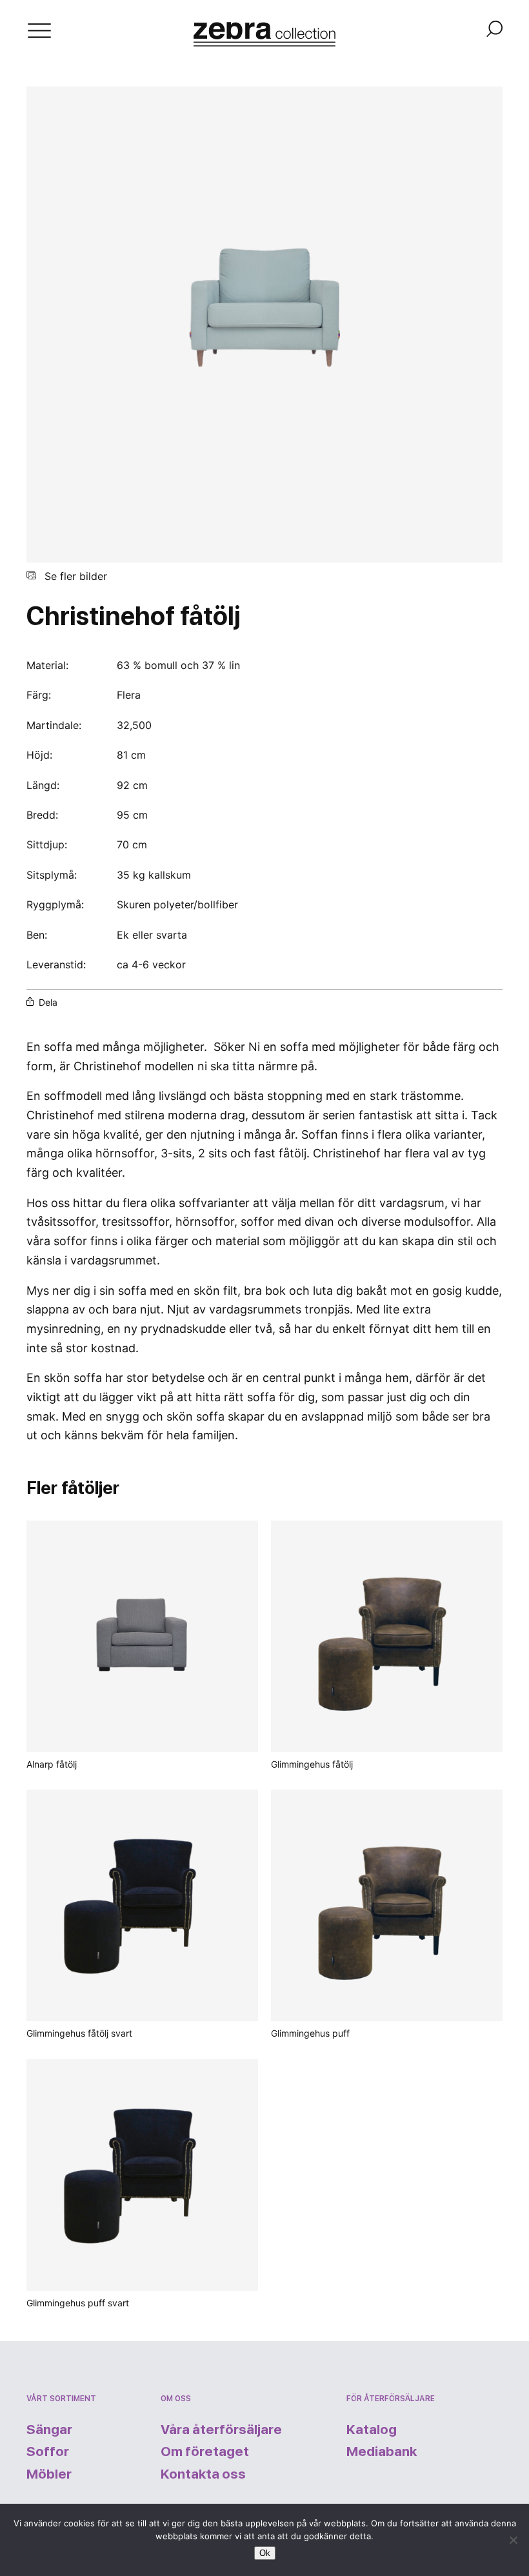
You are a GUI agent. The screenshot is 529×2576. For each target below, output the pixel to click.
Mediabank (382, 2451)
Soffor (48, 2451)
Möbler (49, 2474)
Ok (265, 2553)
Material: (49, 665)
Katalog (372, 2429)
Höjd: (39, 755)
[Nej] (513, 2540)
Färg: (39, 695)
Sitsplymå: (52, 875)
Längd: (43, 785)
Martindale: (54, 725)
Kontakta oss (203, 2474)
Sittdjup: (47, 844)
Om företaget (205, 2451)
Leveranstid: (56, 964)
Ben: (37, 935)
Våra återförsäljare (221, 2429)
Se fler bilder (74, 576)
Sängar (49, 2429)
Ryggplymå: (55, 904)
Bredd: (42, 815)
